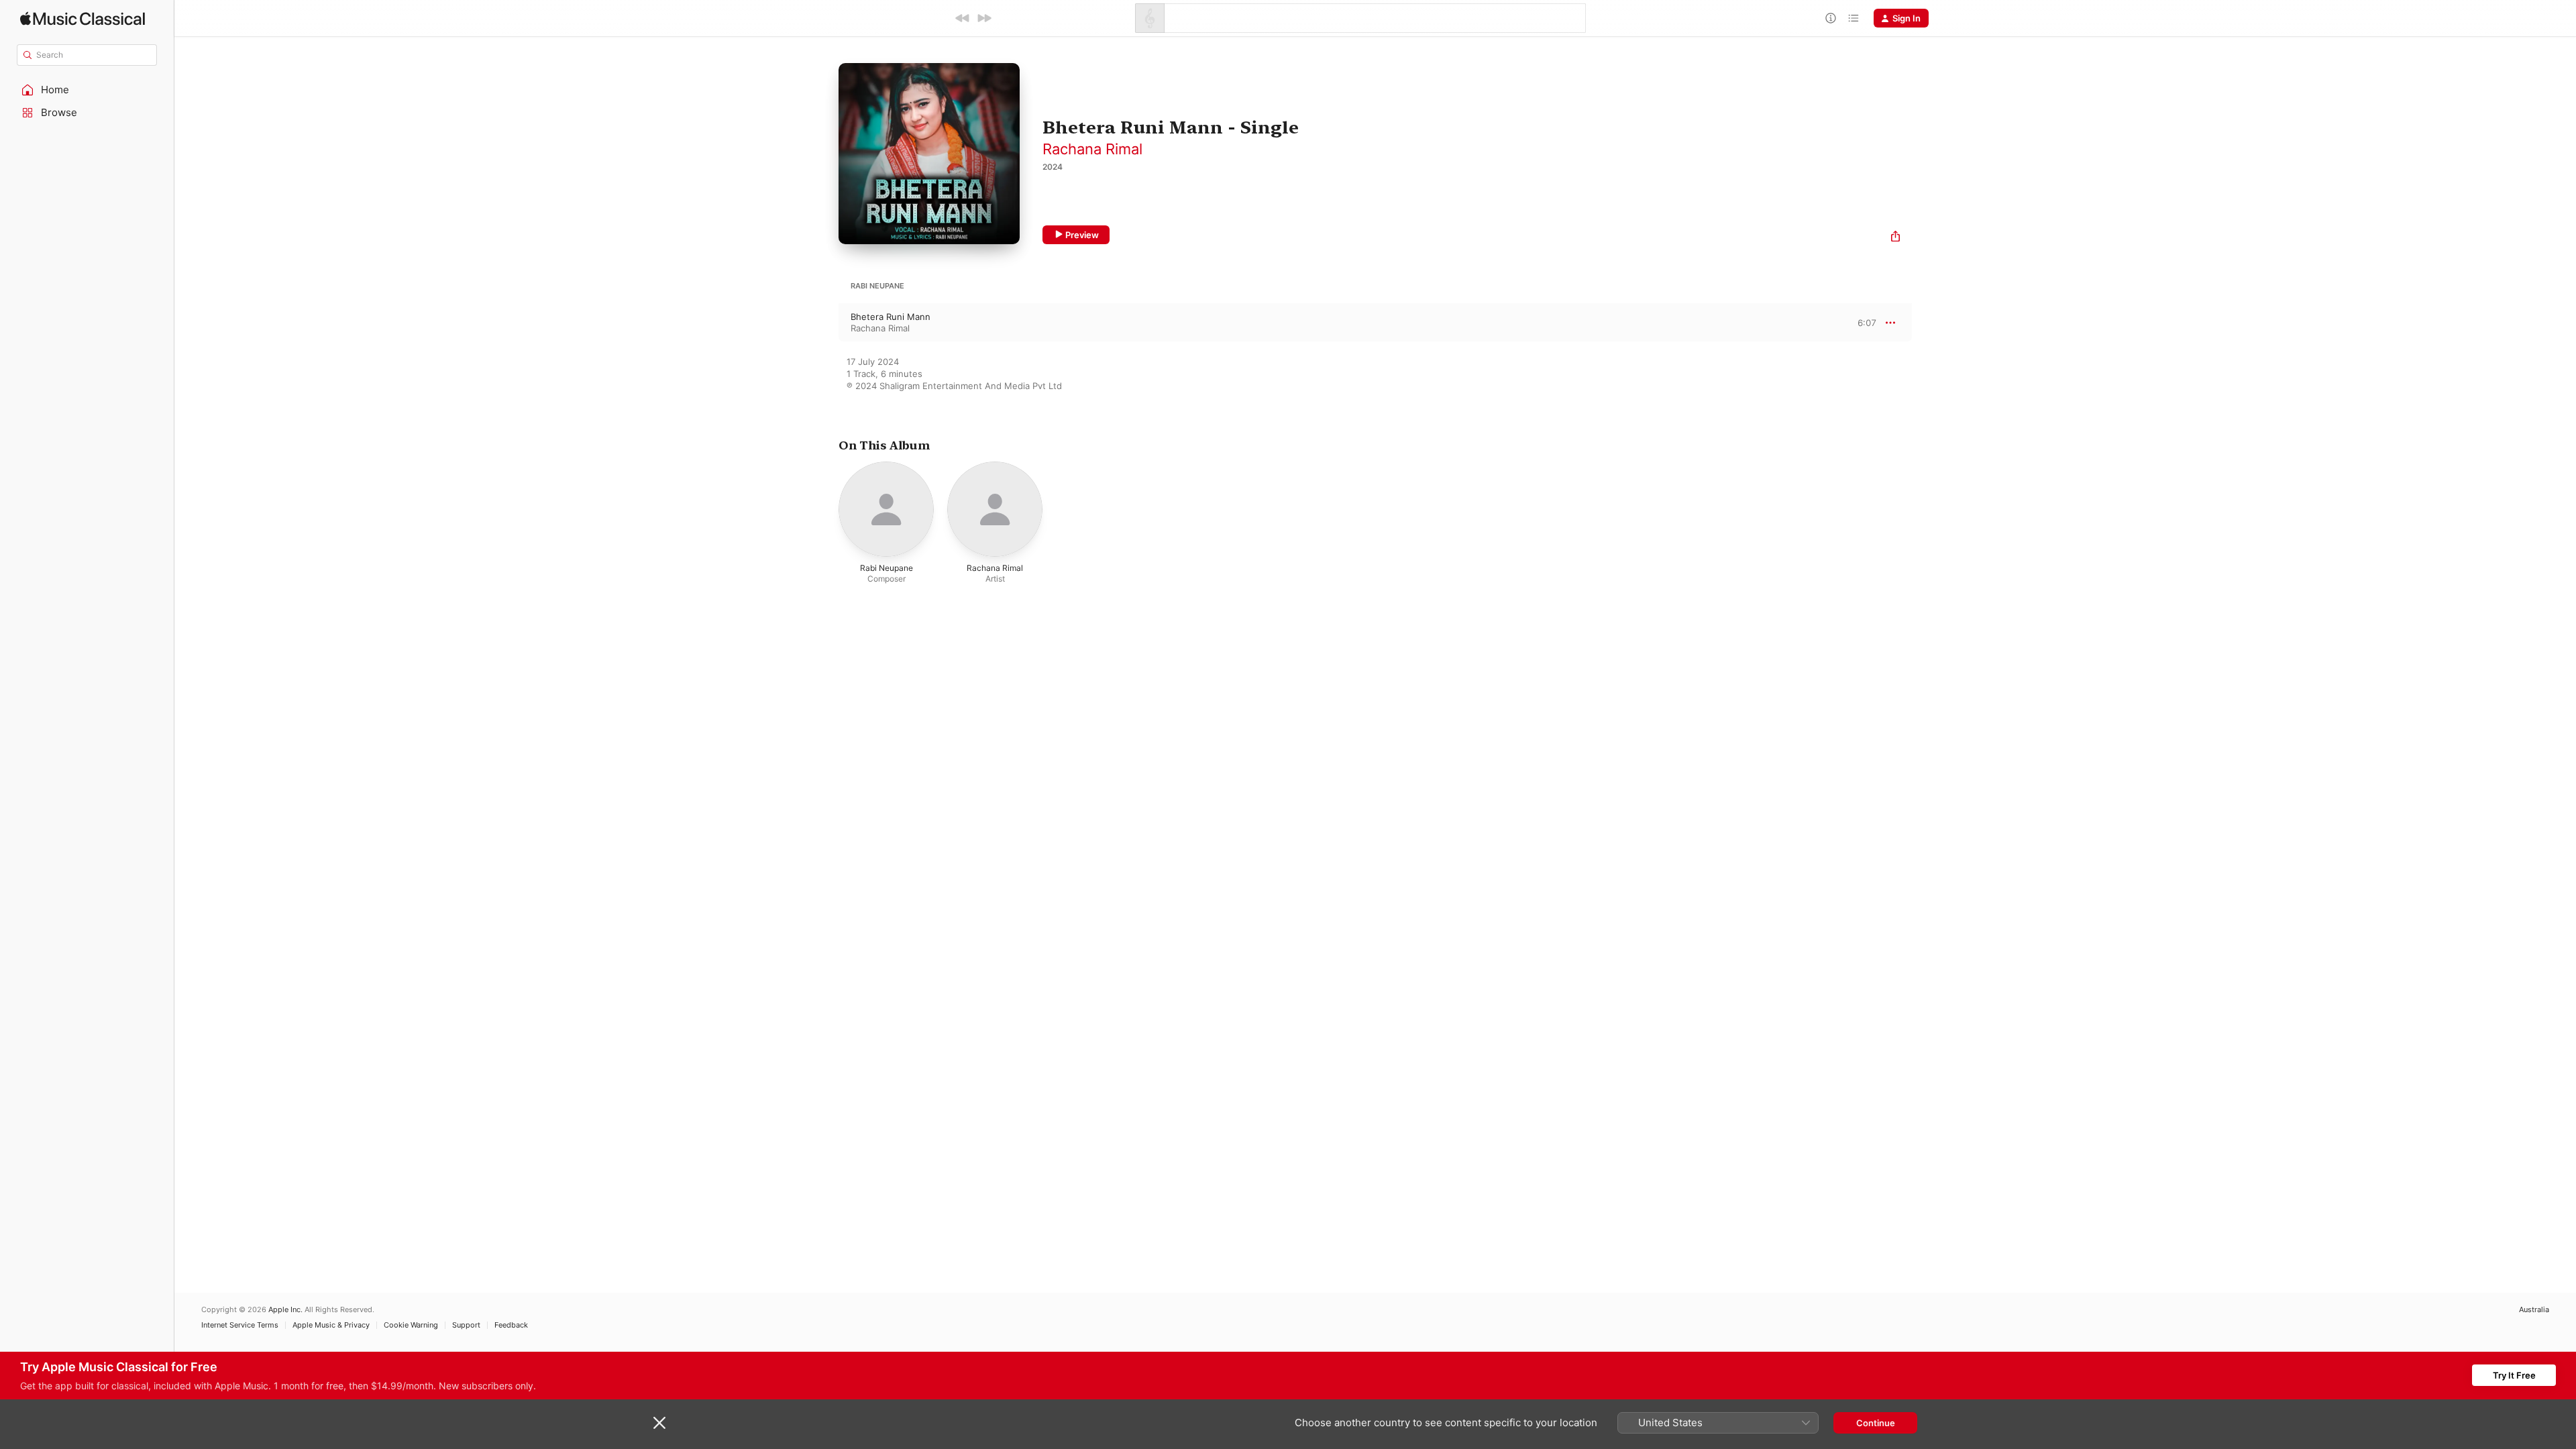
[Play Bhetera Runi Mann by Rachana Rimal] (825, 323)
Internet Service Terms (240, 1325)
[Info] (1831, 18)
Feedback (511, 1325)
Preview (1082, 235)
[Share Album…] (1895, 238)
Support (466, 1325)
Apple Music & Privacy (331, 1325)
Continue (1876, 1423)
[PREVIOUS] (963, 18)
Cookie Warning (411, 1325)
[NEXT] (984, 18)
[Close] (659, 1423)
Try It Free (2514, 1375)
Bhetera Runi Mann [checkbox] (891, 317)
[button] (87, 90)
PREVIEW (1862, 322)
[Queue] (1854, 18)
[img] (83, 18)
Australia (2534, 1310)
